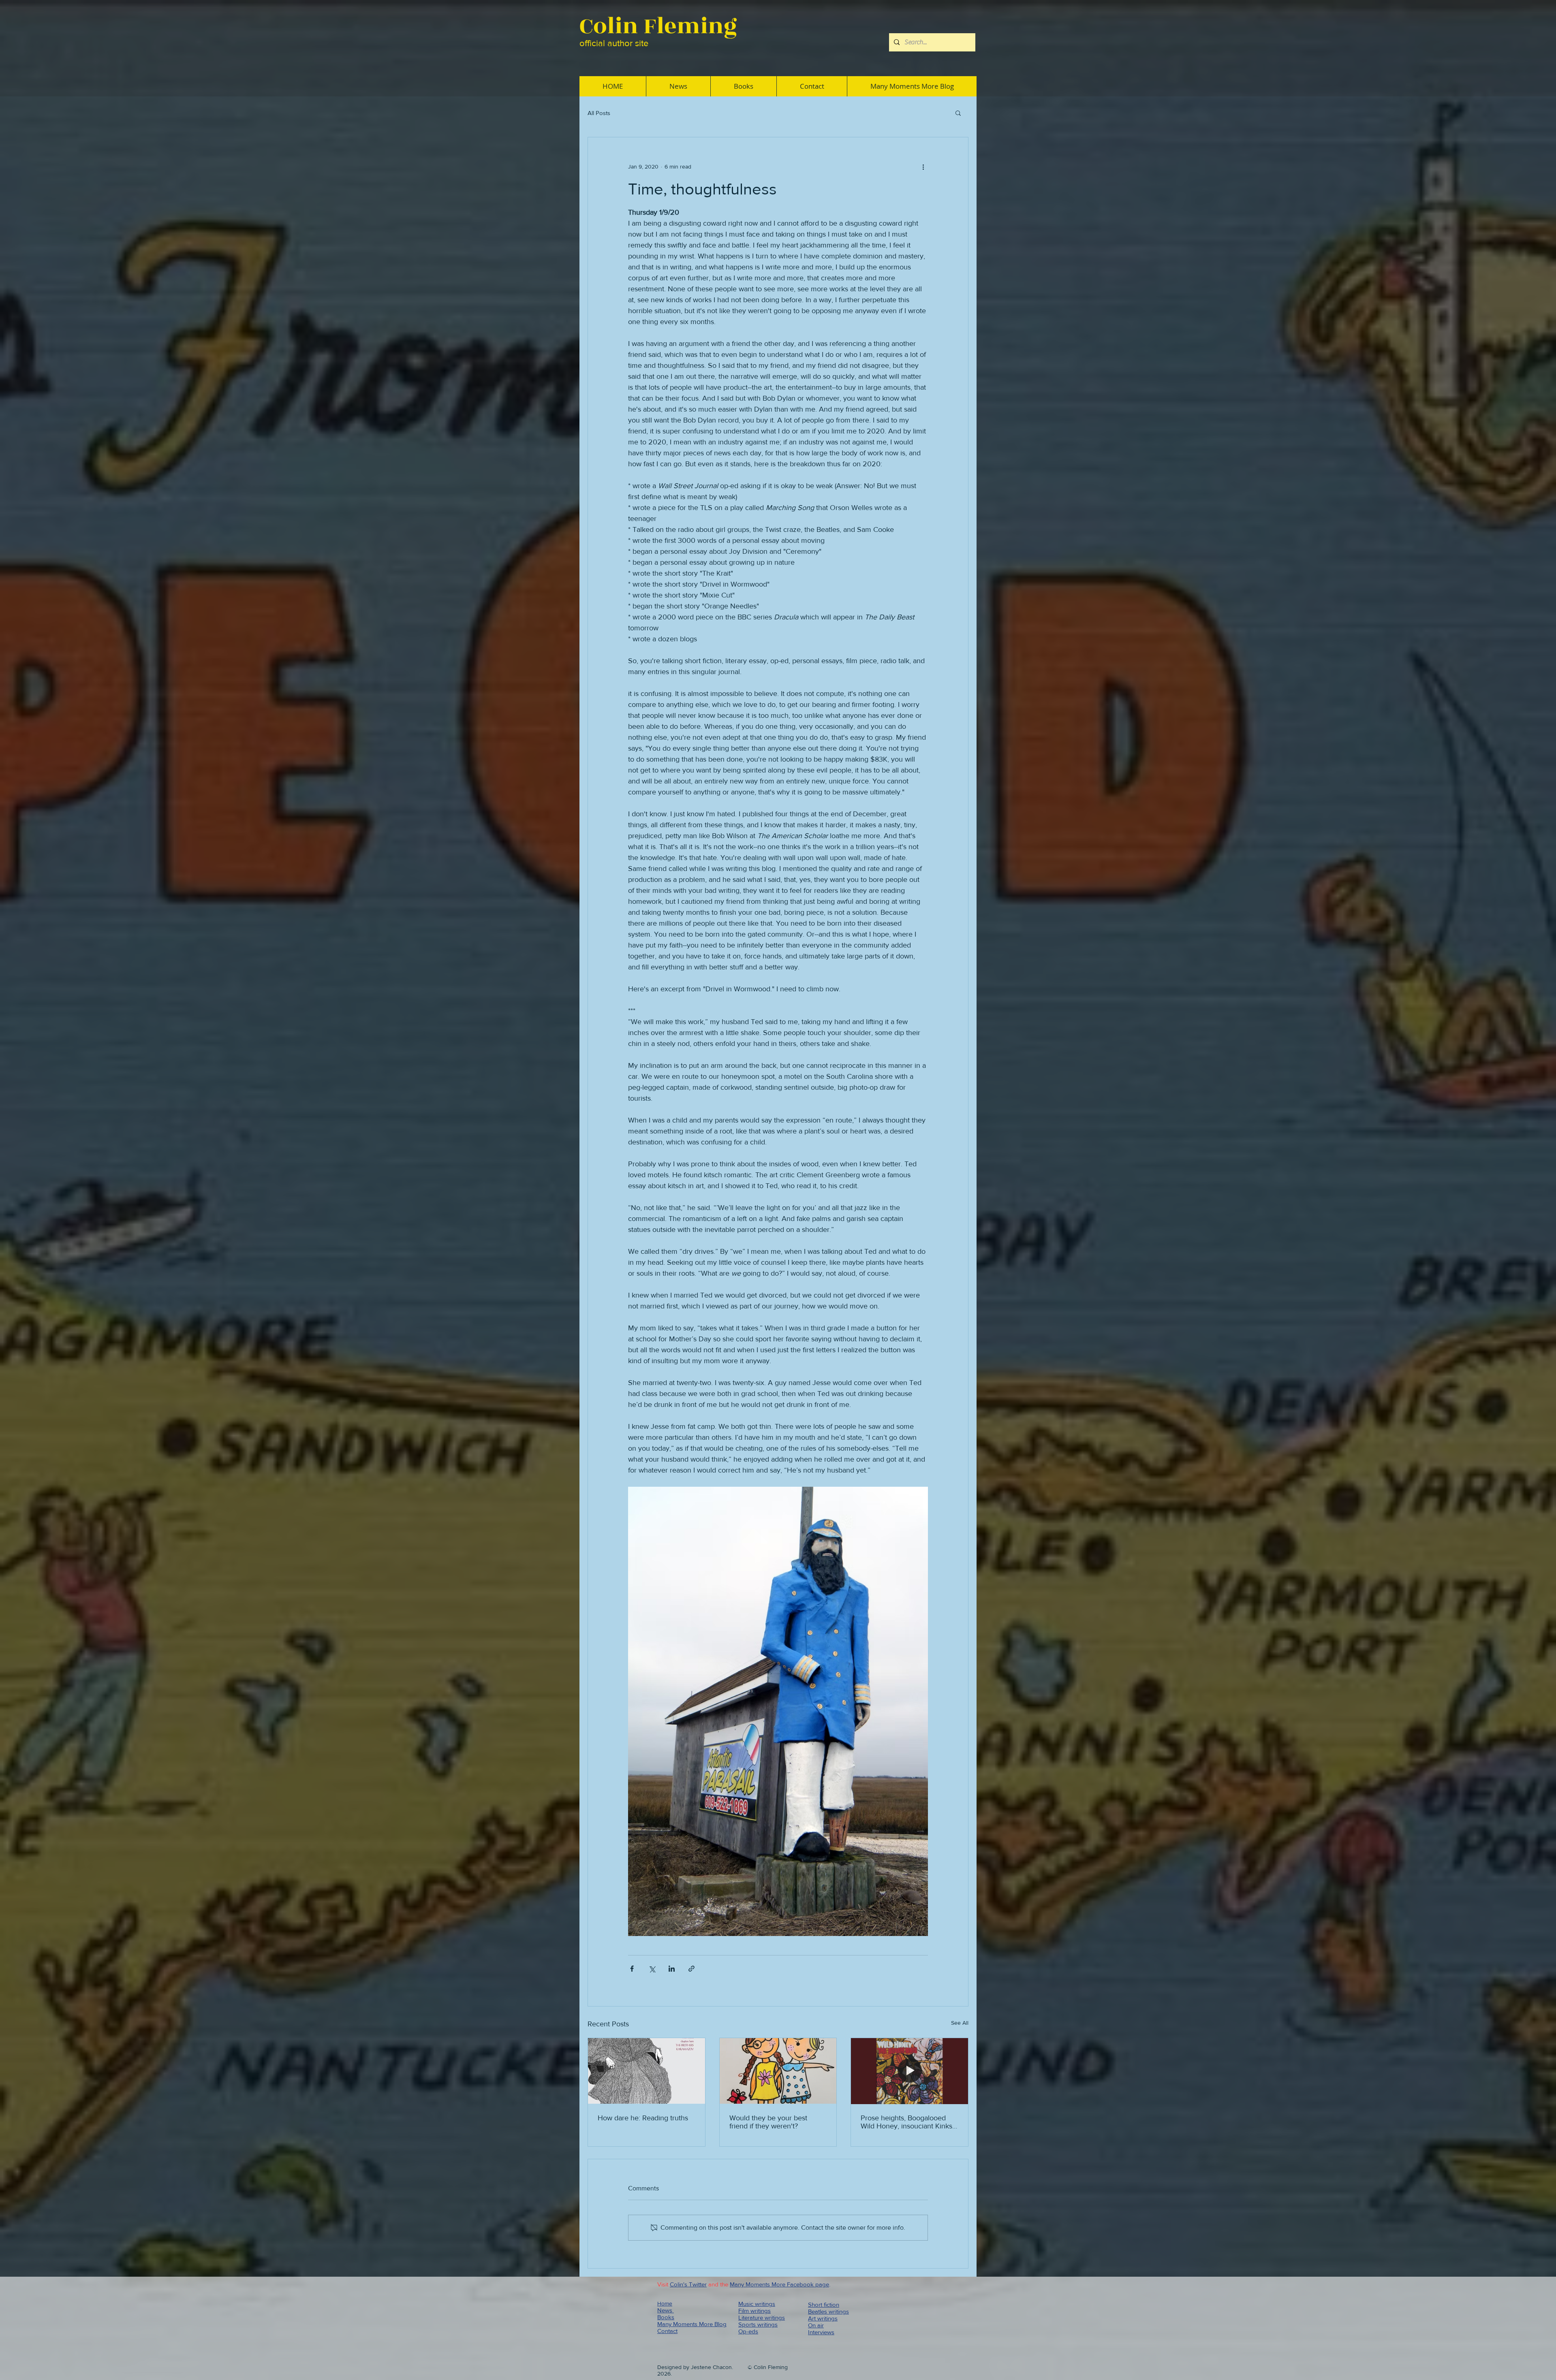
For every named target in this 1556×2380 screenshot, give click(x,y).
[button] (958, 113)
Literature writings (762, 2317)
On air (816, 2325)
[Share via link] (691, 1969)
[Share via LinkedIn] (672, 1969)
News (666, 2310)
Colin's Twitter (688, 2284)
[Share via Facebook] (632, 1969)
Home (665, 2303)
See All (960, 2023)
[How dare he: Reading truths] (647, 2071)
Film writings (754, 2311)
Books (666, 2317)
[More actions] (923, 166)
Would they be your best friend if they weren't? (768, 2122)
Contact (667, 2331)
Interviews (821, 2332)
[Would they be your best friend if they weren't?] (778, 2071)
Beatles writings (828, 2311)
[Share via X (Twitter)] (652, 1969)
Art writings (823, 2318)
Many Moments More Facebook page (779, 2284)
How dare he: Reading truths (643, 2118)
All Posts (599, 113)
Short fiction (824, 2304)
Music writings (757, 2304)
